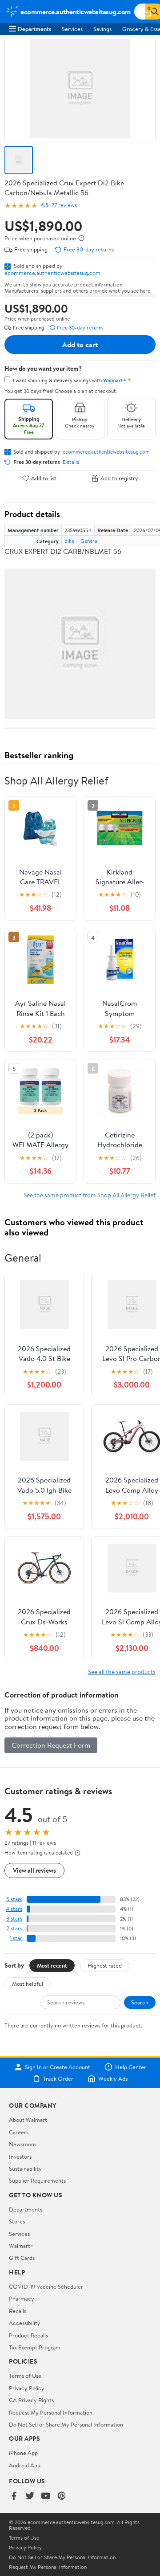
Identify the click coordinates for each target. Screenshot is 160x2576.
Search (140, 2002)
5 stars (14, 1899)
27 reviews (64, 205)
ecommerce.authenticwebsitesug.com (52, 273)
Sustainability (25, 2168)
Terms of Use (25, 2376)
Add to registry (119, 478)
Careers (19, 2132)
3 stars (14, 1919)
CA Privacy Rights (31, 2400)
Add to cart (80, 345)
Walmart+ (21, 2246)
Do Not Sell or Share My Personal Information (66, 2424)
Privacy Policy (27, 2388)
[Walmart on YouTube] (46, 2496)
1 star (16, 1938)
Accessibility (25, 2323)
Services (72, 29)
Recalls (18, 2311)
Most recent (52, 1965)
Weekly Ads (113, 2078)
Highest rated (105, 1965)
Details (71, 462)
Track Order (58, 2078)
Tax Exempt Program (35, 2347)
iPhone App (23, 2453)
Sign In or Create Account (58, 2067)
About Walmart (28, 2120)
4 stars (14, 1909)
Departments (34, 29)
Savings (102, 29)
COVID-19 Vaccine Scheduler (46, 2286)
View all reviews (34, 1870)
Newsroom (22, 2144)
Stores (17, 2221)
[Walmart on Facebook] (14, 2496)
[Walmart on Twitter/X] (30, 2496)
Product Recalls (28, 2335)
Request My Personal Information (51, 2412)
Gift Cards (22, 2258)
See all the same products (122, 1672)
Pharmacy (22, 2298)
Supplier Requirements (37, 2180)
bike (69, 541)
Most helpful (28, 1984)
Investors (20, 2156)
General (90, 541)
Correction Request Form (51, 1745)
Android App (25, 2465)
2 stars (14, 1928)
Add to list (44, 478)
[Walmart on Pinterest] (62, 2496)
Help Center (131, 2067)
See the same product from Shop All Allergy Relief (90, 1195)
